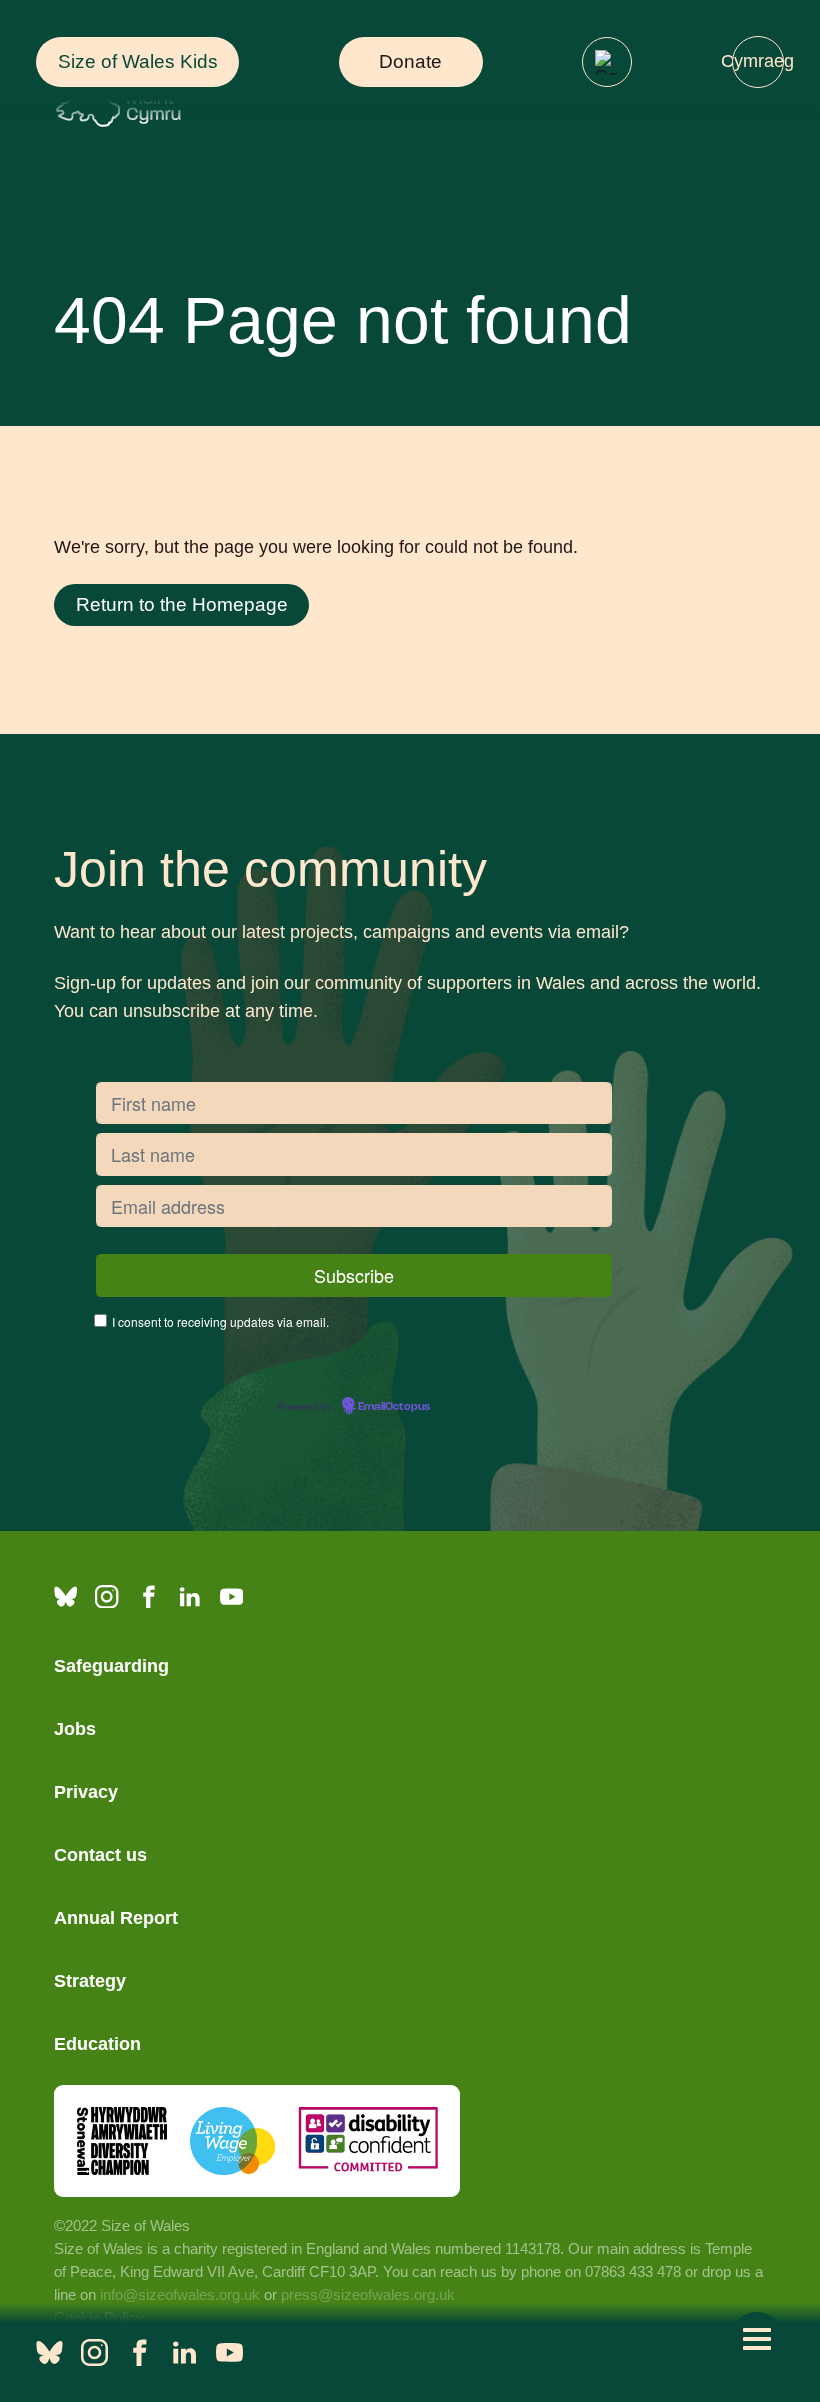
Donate (410, 61)
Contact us (100, 1855)
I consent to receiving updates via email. (220, 1321)
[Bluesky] (65, 1596)
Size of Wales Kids (138, 61)
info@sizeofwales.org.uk (180, 2295)
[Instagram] (106, 1596)
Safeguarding (111, 1666)
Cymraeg (758, 61)
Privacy (86, 1792)
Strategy (90, 1981)
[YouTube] (231, 1596)
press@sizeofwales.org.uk (368, 2295)
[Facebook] (148, 1596)
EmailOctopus (394, 1407)
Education (97, 2044)
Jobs (75, 1729)
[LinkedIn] (189, 1596)
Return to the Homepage (182, 604)
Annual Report (116, 1918)
